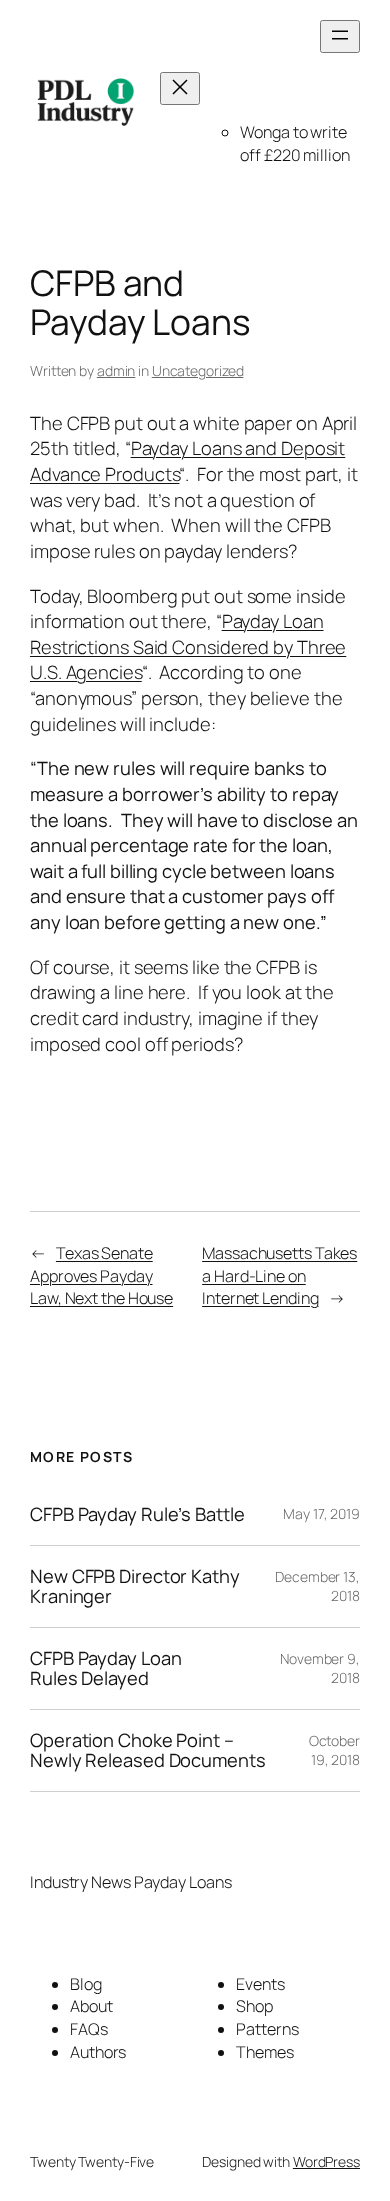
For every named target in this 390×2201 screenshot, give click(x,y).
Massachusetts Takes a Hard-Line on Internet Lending (279, 1275)
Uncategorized (198, 370)
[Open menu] (340, 36)
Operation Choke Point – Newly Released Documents (148, 1750)
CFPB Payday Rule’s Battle (137, 1514)
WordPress (326, 2161)
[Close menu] (180, 88)
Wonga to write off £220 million (294, 143)
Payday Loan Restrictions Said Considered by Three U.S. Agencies (188, 646)
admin (116, 370)
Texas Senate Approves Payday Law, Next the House (101, 1275)
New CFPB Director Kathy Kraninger (135, 1586)
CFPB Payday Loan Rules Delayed (105, 1668)
